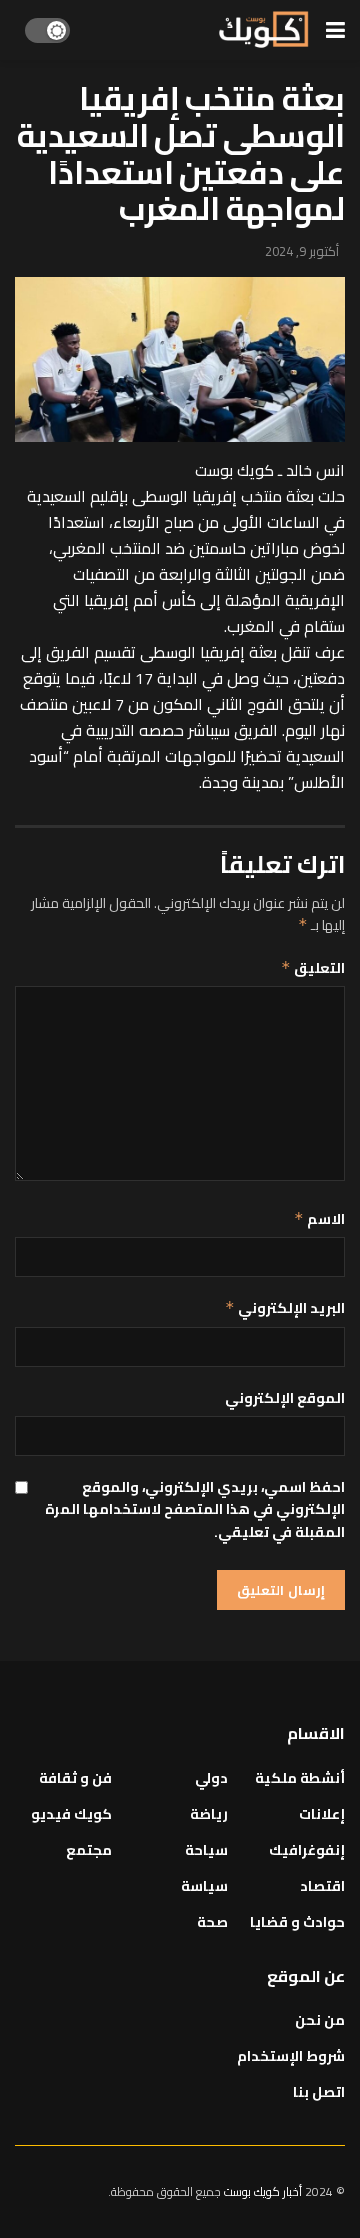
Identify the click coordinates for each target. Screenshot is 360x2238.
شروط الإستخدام (291, 2056)
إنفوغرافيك (307, 1850)
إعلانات (322, 1814)
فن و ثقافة (75, 1778)
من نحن (320, 2020)
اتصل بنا (319, 2092)
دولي (211, 1778)
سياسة (204, 1886)
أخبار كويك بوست (264, 2191)
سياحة (206, 1850)
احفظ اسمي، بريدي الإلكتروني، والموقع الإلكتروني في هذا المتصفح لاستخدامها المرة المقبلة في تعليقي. (195, 1509)
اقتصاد (322, 1886)
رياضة (209, 1814)
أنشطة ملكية (300, 1778)
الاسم (319, 1219)
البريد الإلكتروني (285, 1308)
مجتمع (89, 1850)
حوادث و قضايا (297, 1922)
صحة (212, 1922)
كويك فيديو (71, 1814)
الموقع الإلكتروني (285, 1398)
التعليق (313, 968)
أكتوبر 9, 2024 (302, 251)
